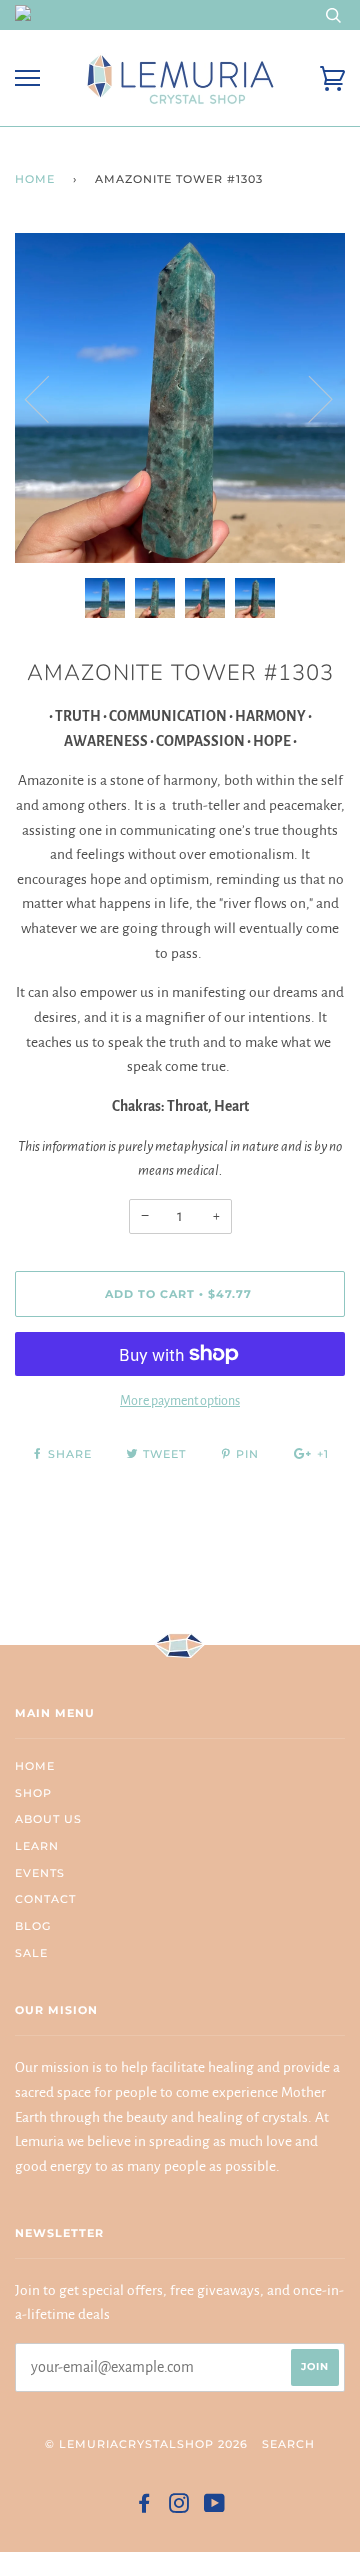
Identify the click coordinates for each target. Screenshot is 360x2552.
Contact (45, 1899)
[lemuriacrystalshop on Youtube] (215, 2507)
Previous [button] (49, 398)
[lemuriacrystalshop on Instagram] (179, 2507)
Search (288, 2444)
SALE (31, 1953)
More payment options (180, 1401)
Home (35, 179)
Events (40, 1873)
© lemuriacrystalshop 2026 (146, 2444)
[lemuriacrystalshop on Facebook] (144, 2507)
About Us (48, 1819)
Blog (33, 1926)
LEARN (37, 1846)
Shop (33, 1793)
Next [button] (308, 398)
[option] (180, 398)
